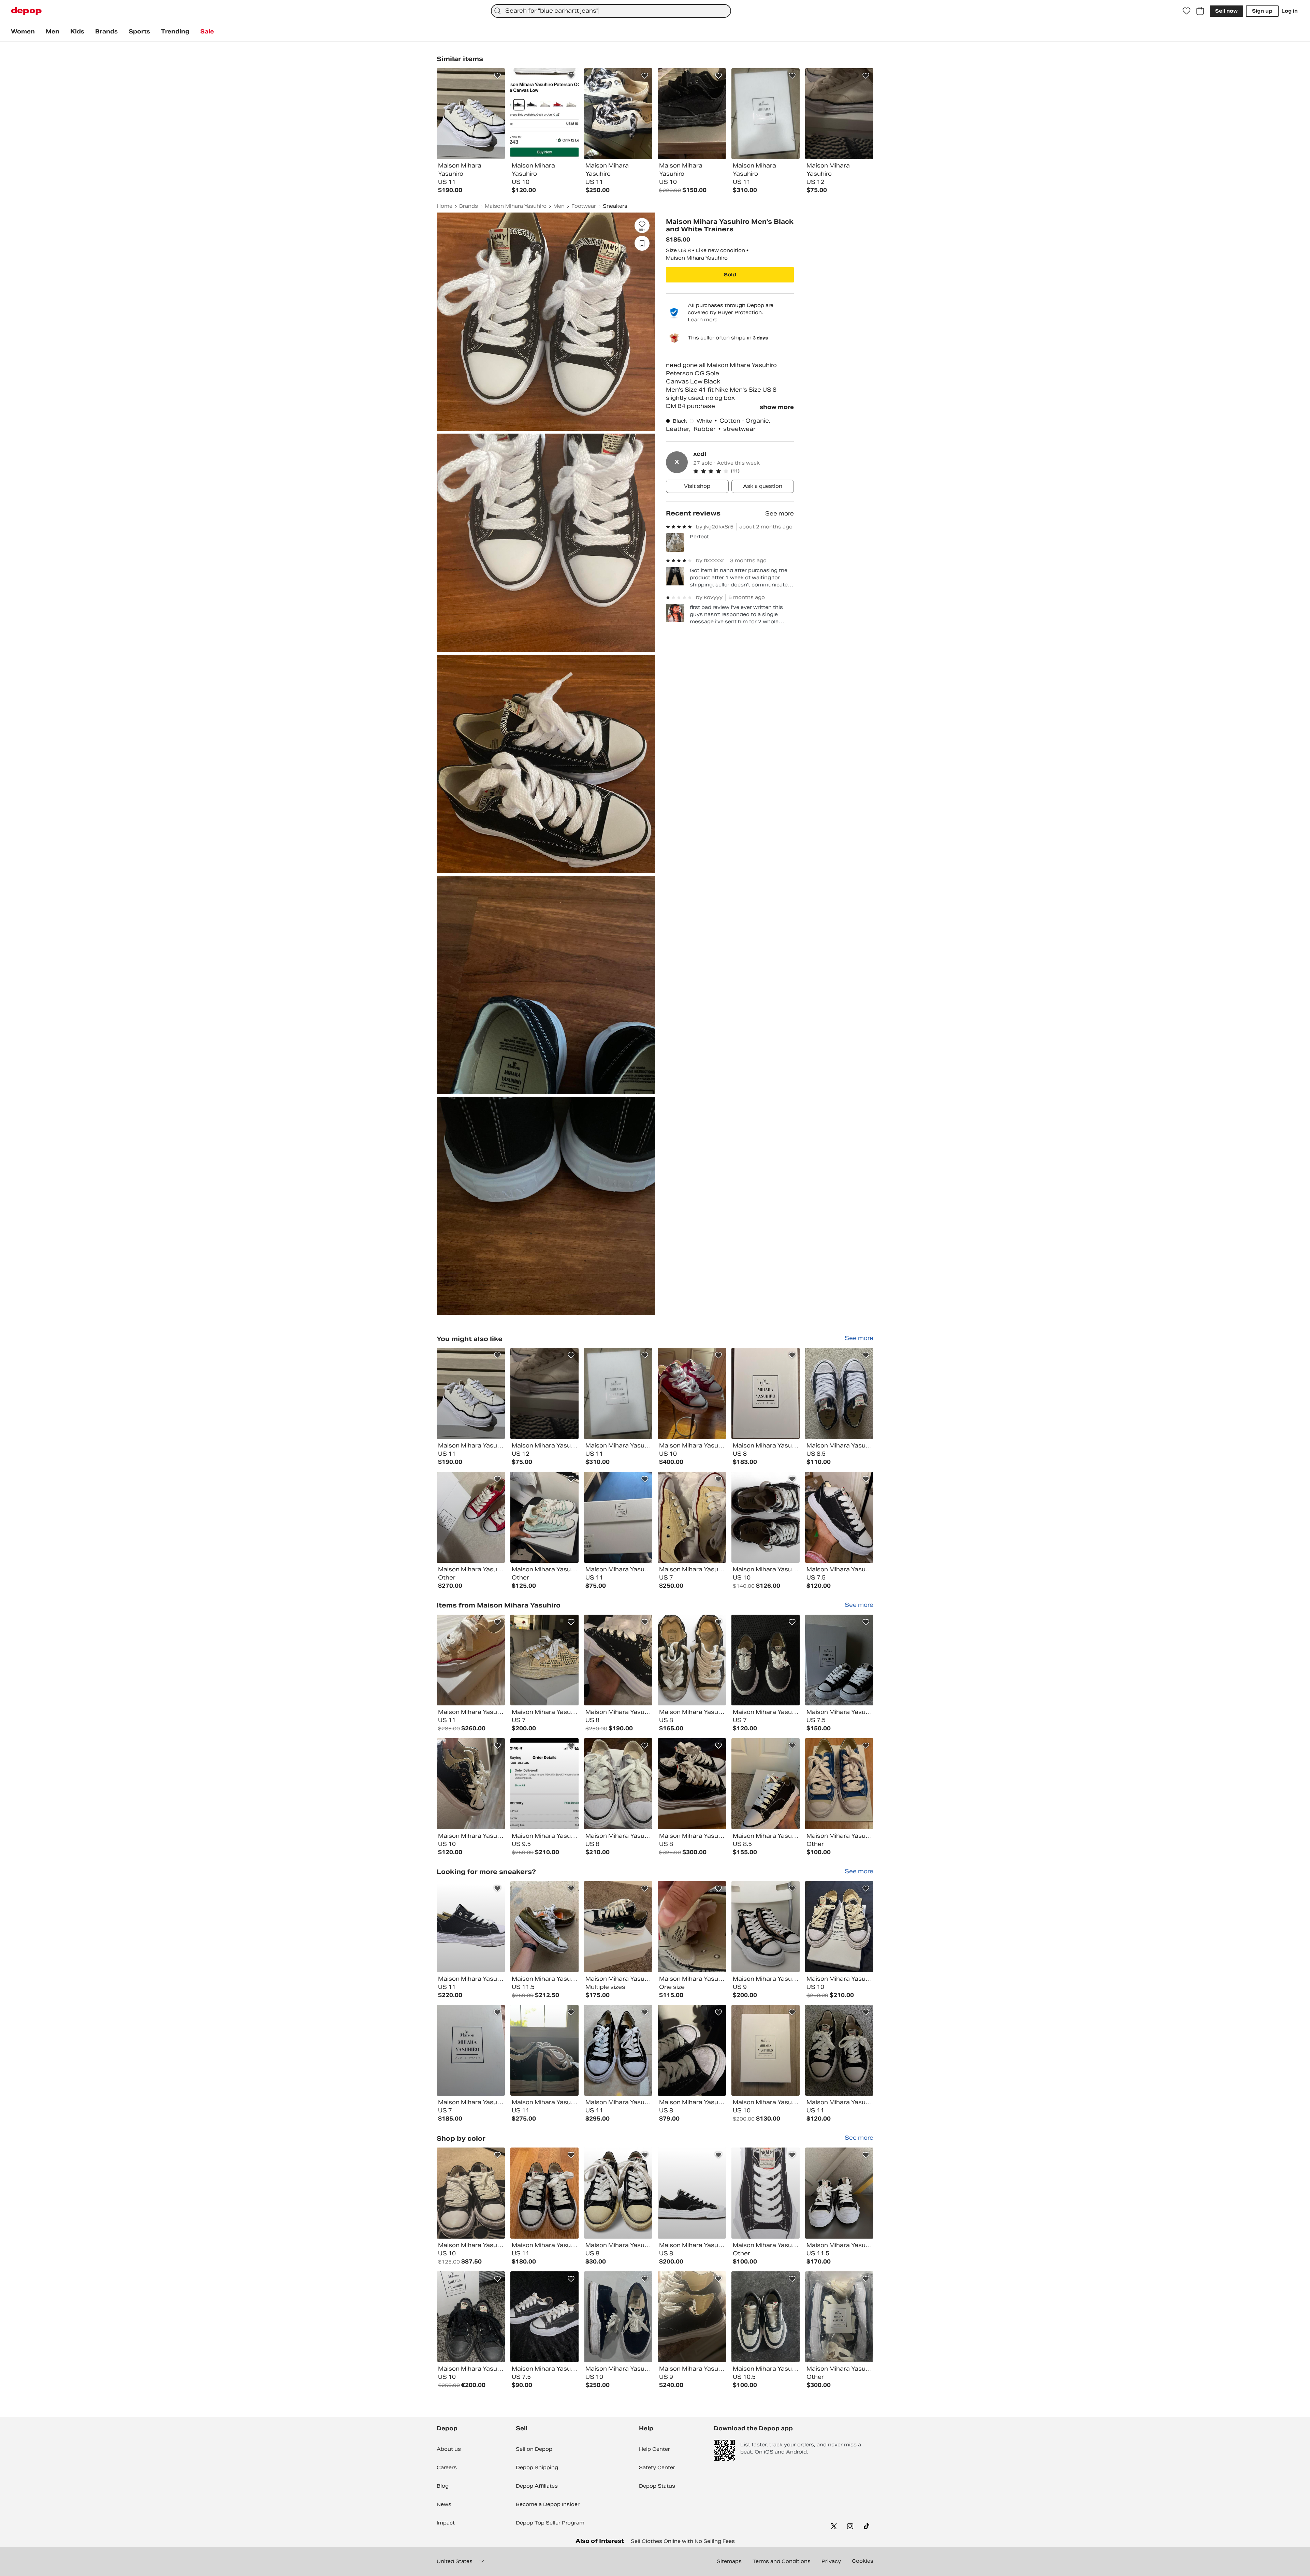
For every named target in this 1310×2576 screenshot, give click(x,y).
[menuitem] (23, 32)
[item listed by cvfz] (839, 2050)
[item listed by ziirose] (692, 1517)
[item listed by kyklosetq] (766, 2193)
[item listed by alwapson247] (544, 2317)
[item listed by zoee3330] (471, 2050)
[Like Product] (497, 76)
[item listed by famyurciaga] (471, 1784)
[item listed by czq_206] (839, 1393)
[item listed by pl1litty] (471, 2193)
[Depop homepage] (26, 11)
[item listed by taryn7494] (839, 1784)
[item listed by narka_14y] (692, 2050)
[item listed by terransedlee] (471, 1927)
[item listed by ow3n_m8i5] (692, 1784)
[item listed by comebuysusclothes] (766, 1517)
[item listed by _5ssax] (766, 1393)
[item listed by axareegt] (618, 1393)
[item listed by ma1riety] (618, 1660)
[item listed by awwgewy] (766, 2317)
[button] (744, 471)
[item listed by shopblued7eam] (766, 1927)
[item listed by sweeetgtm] (839, 1927)
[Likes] (1187, 11)
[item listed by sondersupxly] (544, 1927)
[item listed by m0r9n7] (618, 1784)
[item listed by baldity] (839, 2193)
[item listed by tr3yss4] (544, 2193)
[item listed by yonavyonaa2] (766, 1660)
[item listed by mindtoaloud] (692, 1660)
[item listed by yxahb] (839, 1660)
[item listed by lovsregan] (618, 2317)
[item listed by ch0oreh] (692, 1393)
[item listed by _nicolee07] (471, 1660)
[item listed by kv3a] (544, 1517)
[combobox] (611, 11)
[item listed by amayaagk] (544, 1660)
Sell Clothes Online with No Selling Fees (683, 2541)
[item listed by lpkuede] (471, 2317)
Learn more (703, 319)
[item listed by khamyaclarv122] (692, 2193)
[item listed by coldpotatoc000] (618, 2193)
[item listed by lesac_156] (839, 2317)
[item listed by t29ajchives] (766, 2050)
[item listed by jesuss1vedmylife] (839, 1517)
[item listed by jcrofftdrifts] (471, 1393)
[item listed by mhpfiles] (766, 1784)
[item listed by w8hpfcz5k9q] (544, 1784)
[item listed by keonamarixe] (692, 1927)
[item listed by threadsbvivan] (618, 2050)
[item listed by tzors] (618, 1927)
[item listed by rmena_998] (618, 1517)
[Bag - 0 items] (1200, 11)
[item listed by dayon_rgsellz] (544, 1393)
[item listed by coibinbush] (544, 2050)
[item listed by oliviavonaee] (692, 2317)
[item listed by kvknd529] (471, 1517)
